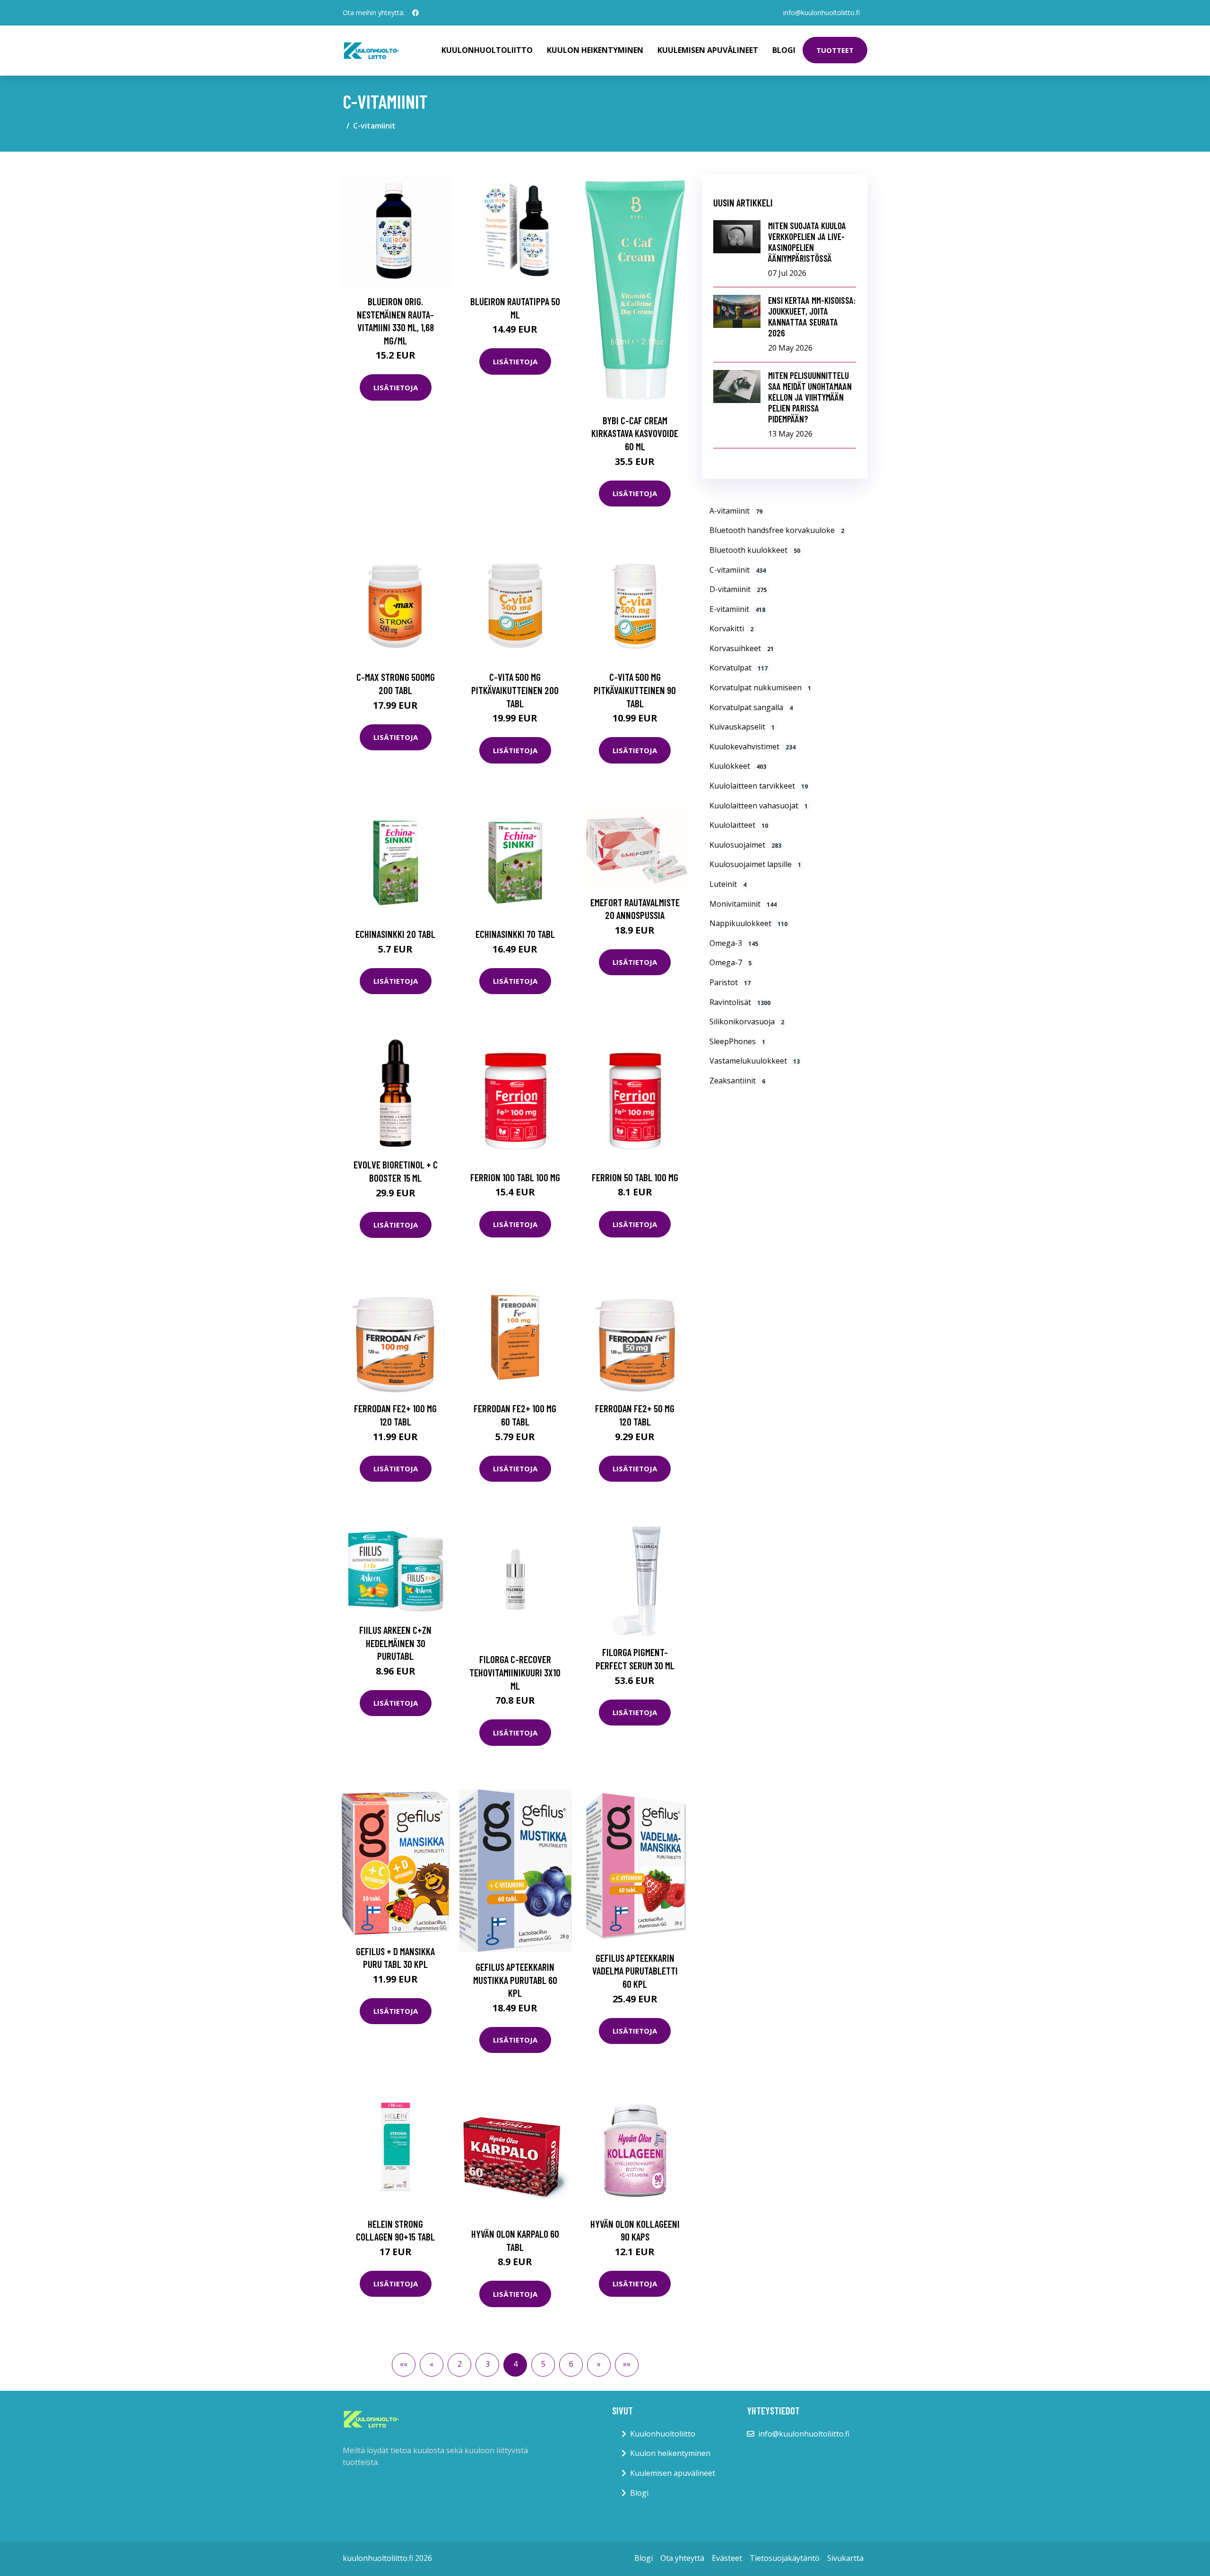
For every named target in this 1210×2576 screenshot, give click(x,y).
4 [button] (515, 2364)
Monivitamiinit (743, 904)
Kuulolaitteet (739, 825)
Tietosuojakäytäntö (785, 2558)
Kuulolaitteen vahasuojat (759, 806)
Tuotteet (835, 50)
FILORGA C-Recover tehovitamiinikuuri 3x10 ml (515, 1672)
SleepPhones (737, 1041)
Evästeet (727, 2558)
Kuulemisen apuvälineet (708, 50)
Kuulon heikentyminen (595, 50)
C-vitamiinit (738, 570)
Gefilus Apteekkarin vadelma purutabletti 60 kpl (635, 1971)
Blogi (784, 50)
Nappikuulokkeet (748, 923)
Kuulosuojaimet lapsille (755, 864)
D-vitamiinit (738, 589)
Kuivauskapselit (742, 727)
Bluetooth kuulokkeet (755, 550)
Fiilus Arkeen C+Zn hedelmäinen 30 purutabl (395, 1643)
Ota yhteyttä (682, 2558)
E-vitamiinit (737, 609)
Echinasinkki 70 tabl (515, 934)
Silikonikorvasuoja (747, 1022)
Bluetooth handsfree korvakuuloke (777, 530)
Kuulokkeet (738, 766)
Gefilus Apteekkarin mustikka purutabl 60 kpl (515, 1980)
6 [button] (571, 2364)
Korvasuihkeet (742, 648)
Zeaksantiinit (737, 1081)
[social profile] (415, 13)
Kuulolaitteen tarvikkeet (759, 786)
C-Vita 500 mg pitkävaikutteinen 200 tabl (515, 690)
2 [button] (460, 2364)
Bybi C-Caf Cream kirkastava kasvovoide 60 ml (635, 433)
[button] (404, 2365)
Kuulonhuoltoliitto (487, 50)
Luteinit (728, 884)
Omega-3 (734, 943)
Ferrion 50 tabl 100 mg (635, 1177)
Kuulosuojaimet (745, 845)
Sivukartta (845, 2558)
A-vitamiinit (736, 511)
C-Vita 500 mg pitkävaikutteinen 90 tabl (635, 690)
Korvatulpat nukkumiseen (760, 687)
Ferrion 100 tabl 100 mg (515, 1177)
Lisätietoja (396, 387)
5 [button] (543, 2364)
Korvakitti (731, 628)
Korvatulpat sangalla (751, 707)
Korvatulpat (739, 668)
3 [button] (488, 2364)
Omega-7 (730, 962)
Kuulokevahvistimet (752, 747)
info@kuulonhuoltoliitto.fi (821, 13)
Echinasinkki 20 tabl (395, 934)
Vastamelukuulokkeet (755, 1061)
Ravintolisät (740, 1002)
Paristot (730, 982)
